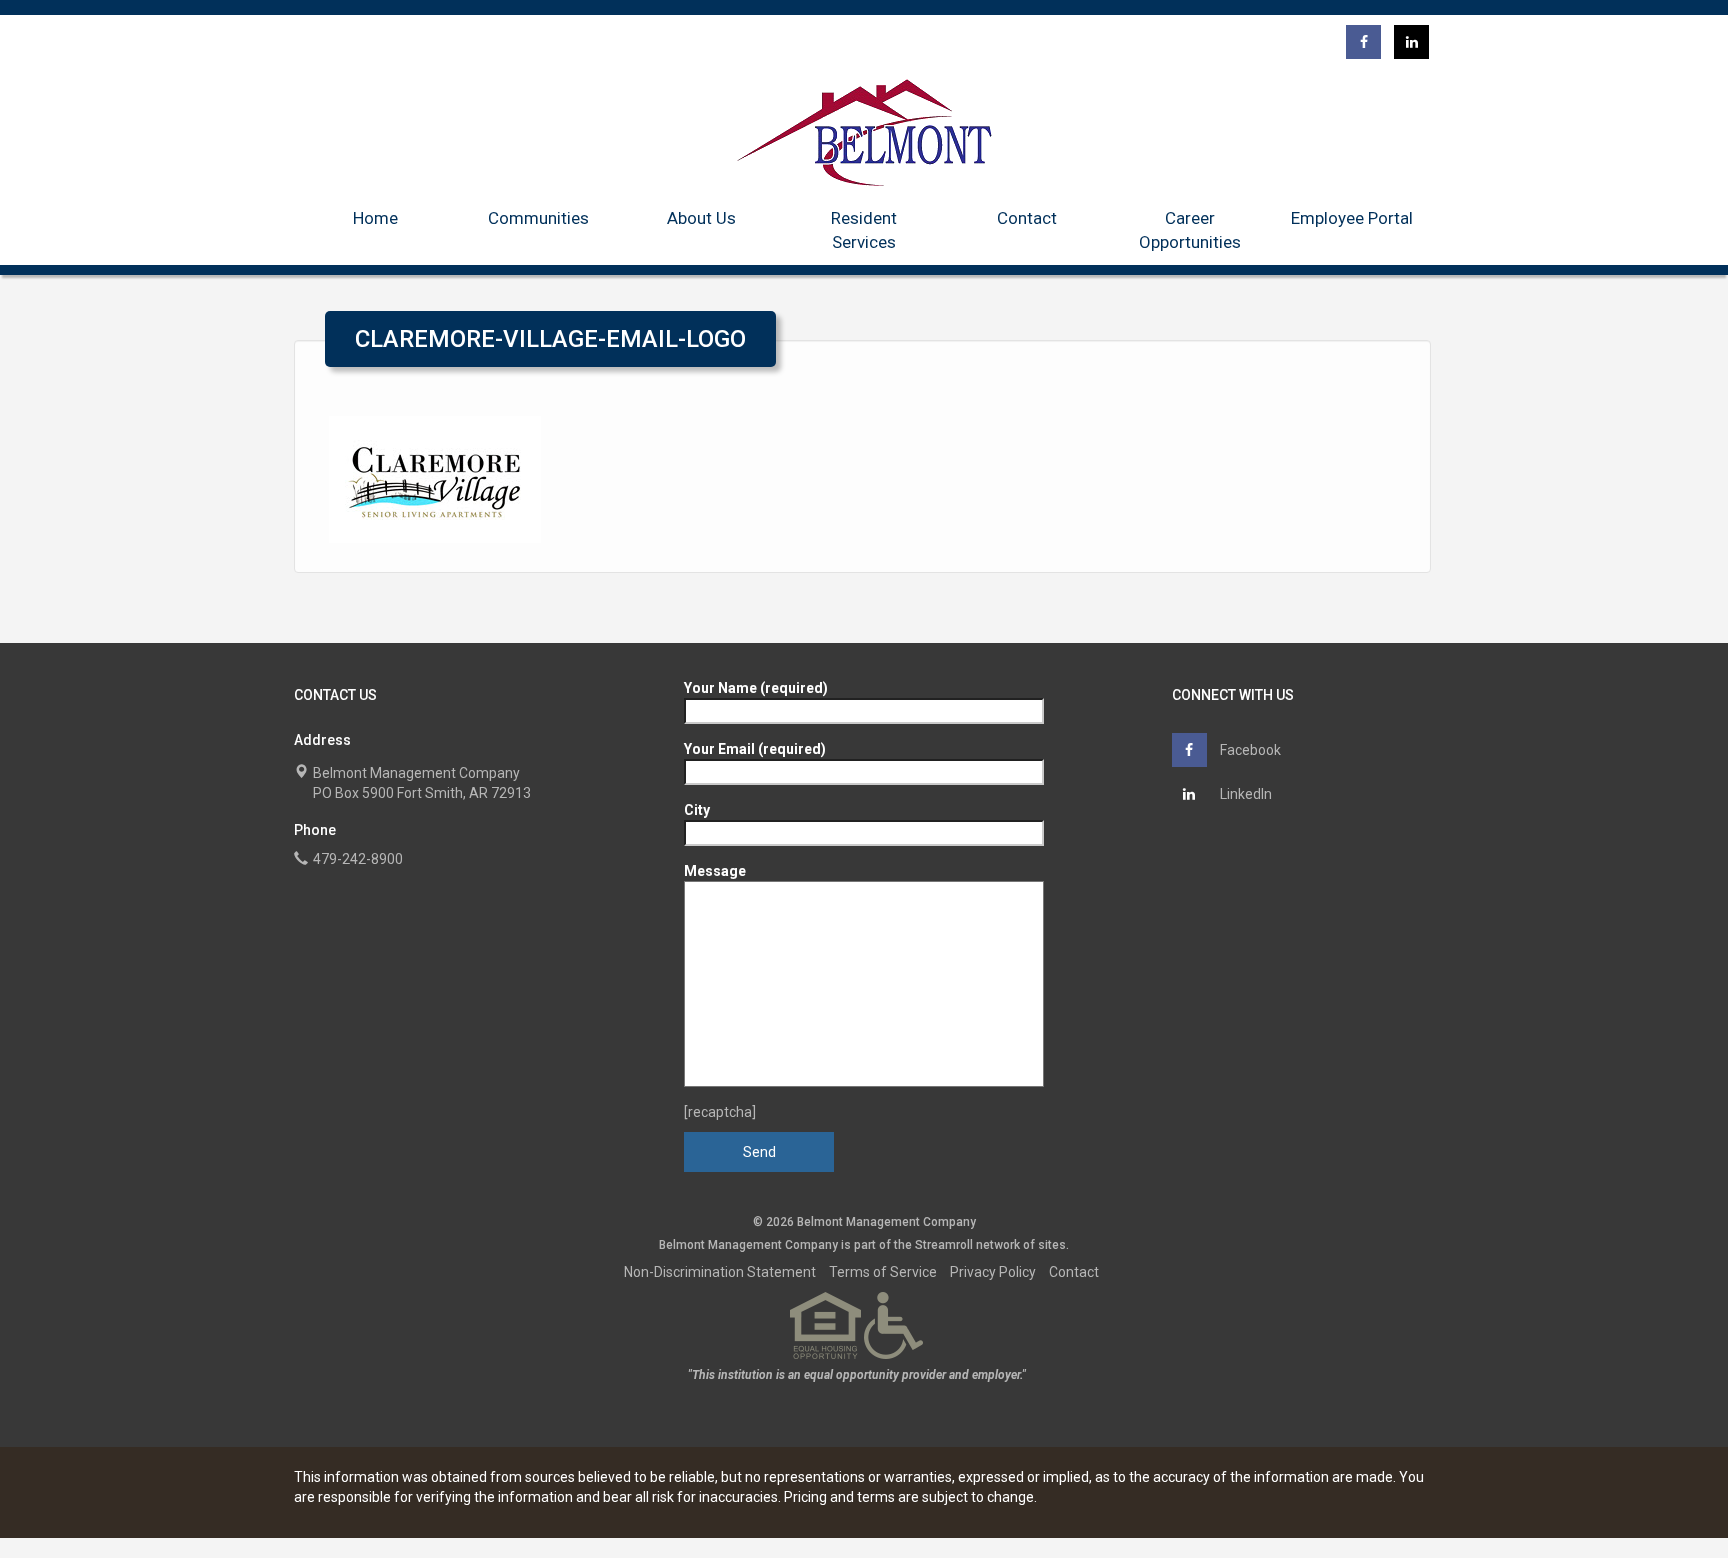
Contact (1027, 218)
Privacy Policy (993, 1272)
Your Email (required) (755, 749)
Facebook (1249, 750)
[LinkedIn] (1411, 42)
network (998, 1245)
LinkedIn (1244, 794)
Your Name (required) (756, 688)
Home (375, 218)
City (697, 810)
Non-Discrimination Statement (720, 1272)
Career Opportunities (1190, 230)
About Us (701, 218)
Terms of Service (883, 1272)
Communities (538, 218)
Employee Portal (1352, 218)
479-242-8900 (358, 859)
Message (715, 871)
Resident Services (864, 230)
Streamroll (944, 1245)
